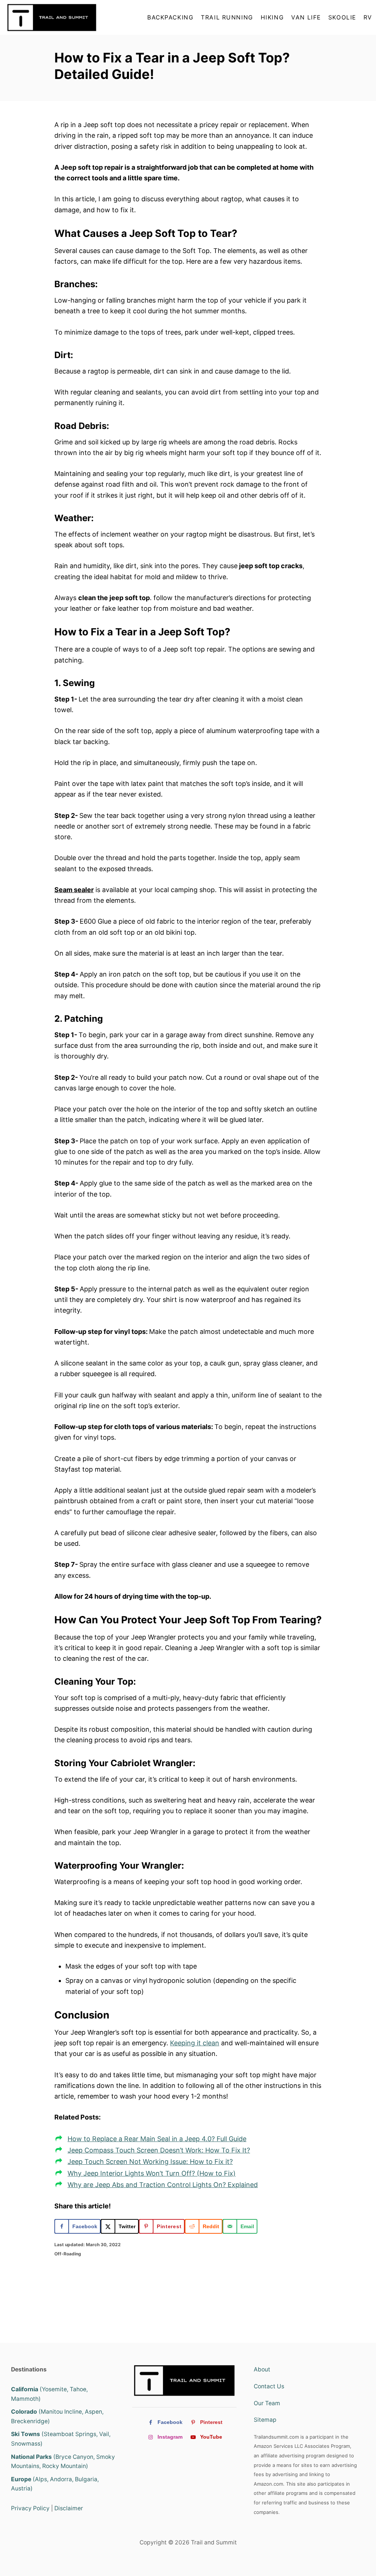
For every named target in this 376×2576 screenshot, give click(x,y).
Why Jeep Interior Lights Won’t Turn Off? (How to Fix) (152, 2173)
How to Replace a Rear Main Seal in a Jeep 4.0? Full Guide (157, 2139)
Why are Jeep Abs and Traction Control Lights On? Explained (163, 2185)
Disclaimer (69, 2508)
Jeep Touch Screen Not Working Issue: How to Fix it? (150, 2162)
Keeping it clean (195, 2043)
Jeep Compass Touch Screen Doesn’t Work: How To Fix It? (159, 2150)
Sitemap (265, 2420)
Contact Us (269, 2386)
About (262, 2369)
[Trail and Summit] (54, 17)
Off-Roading (68, 2254)
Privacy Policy (30, 2508)
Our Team (267, 2403)
